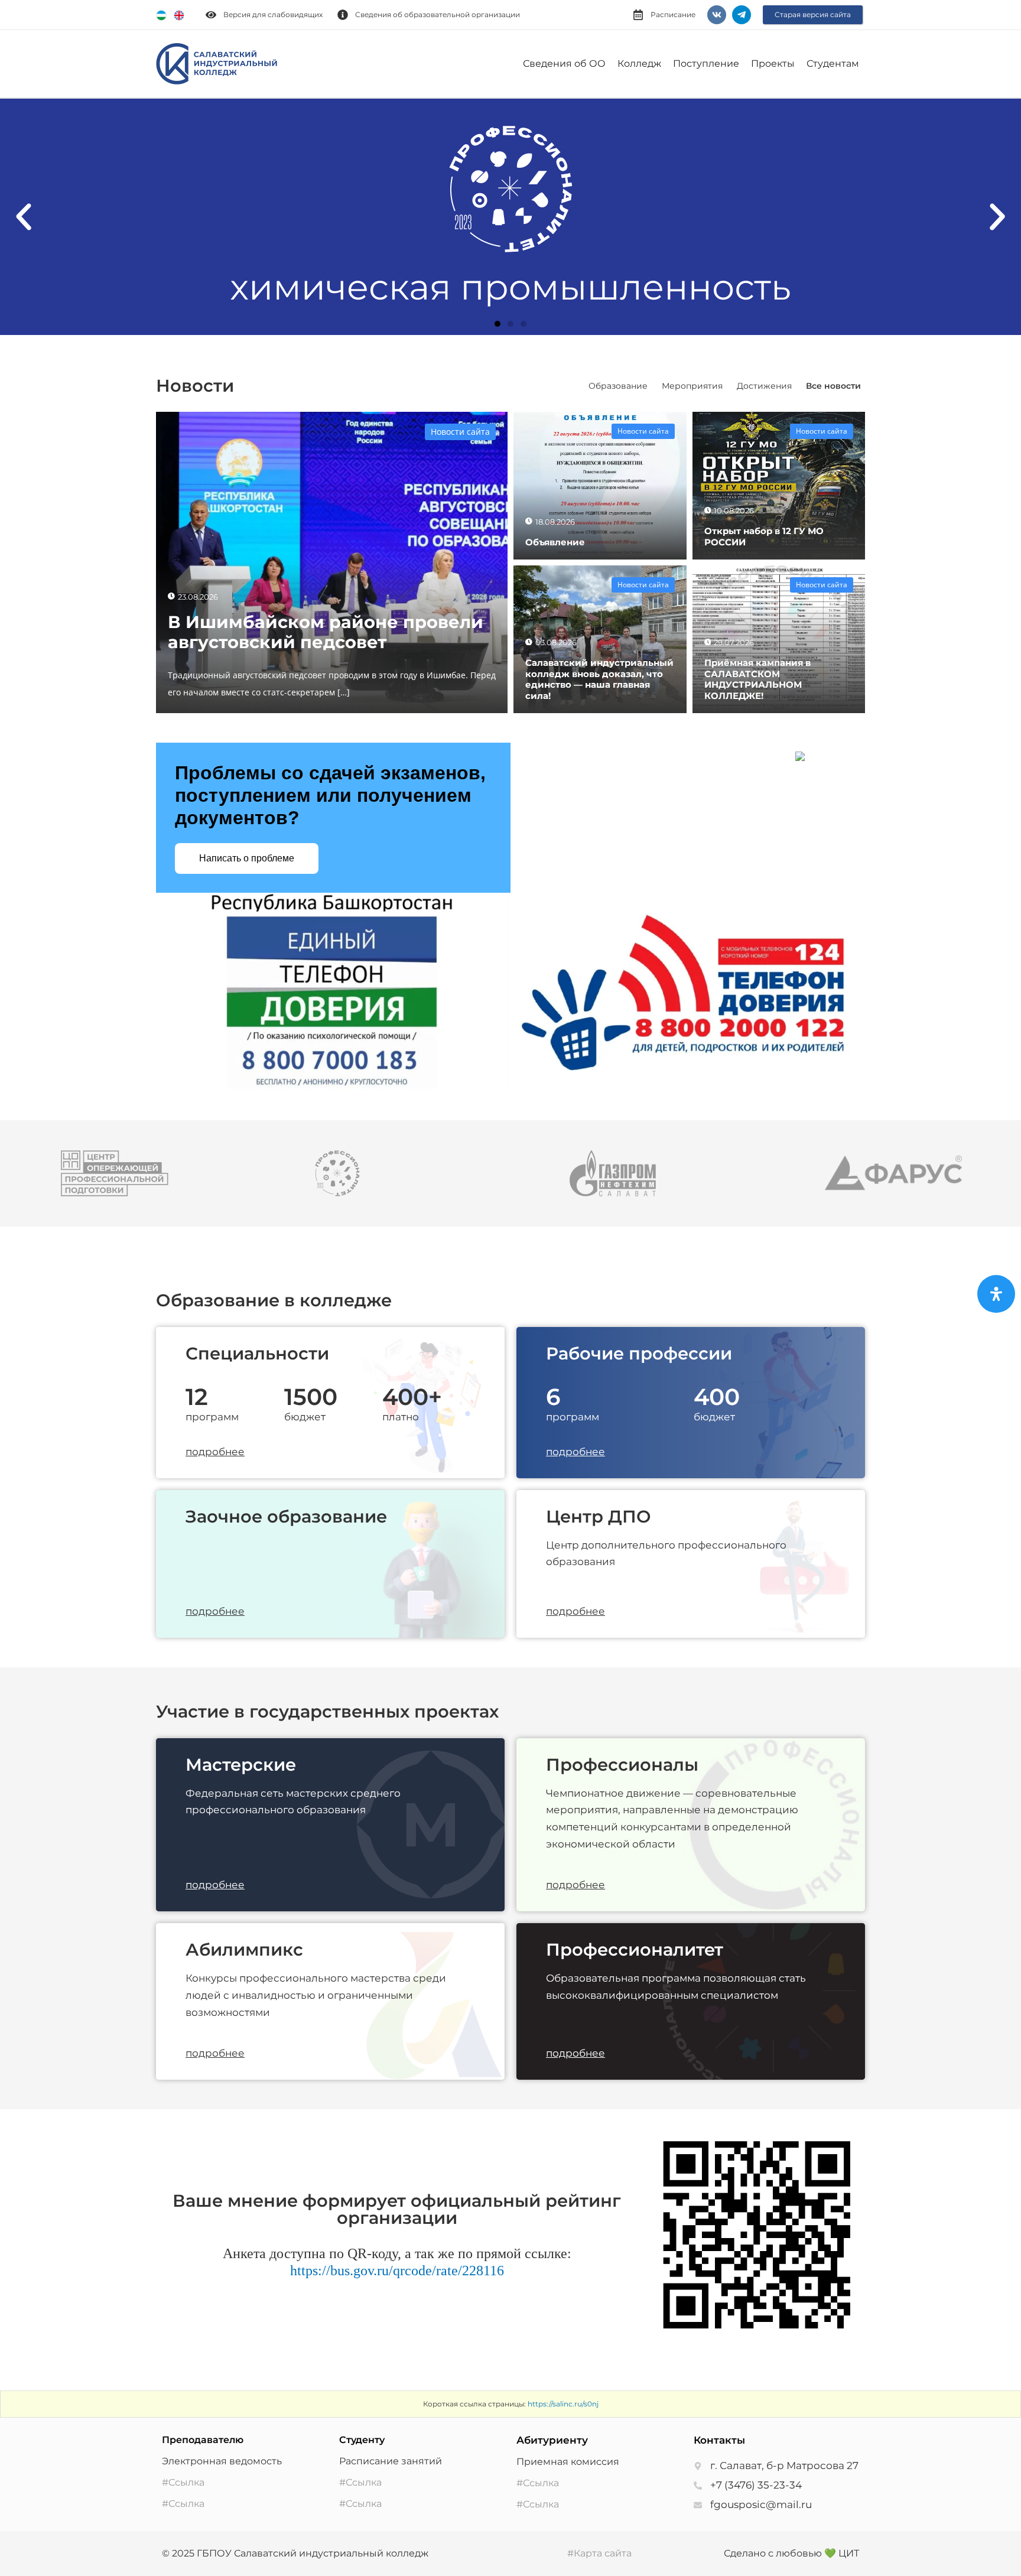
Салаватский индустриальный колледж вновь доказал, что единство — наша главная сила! (599, 679)
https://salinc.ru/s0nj (563, 2404)
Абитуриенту (552, 2440)
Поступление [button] (706, 64)
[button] (24, 217)
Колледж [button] (639, 64)
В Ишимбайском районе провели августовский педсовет (326, 632)
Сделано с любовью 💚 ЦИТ (791, 2553)
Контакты (719, 2440)
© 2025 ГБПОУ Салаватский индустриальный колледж (295, 2553)
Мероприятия (692, 386)
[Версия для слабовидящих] (211, 15)
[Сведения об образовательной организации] (343, 15)
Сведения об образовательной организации (438, 14)
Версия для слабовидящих (273, 14)
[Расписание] (638, 15)
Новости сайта (460, 432)
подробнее (215, 1452)
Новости (195, 386)
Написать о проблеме (247, 858)
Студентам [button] (833, 64)
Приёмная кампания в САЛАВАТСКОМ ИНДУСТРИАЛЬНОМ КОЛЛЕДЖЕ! (757, 679)
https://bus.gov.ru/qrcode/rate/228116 (397, 2271)
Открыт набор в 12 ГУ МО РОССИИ (764, 536)
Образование (618, 386)
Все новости (833, 386)
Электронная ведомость (222, 2461)
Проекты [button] (773, 64)
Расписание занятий (391, 2461)
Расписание (673, 14)
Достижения (764, 386)
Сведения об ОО (564, 64)
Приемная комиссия (568, 2462)
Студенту (362, 2440)
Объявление (555, 542)
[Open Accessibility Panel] (996, 1294)
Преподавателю (203, 2440)
